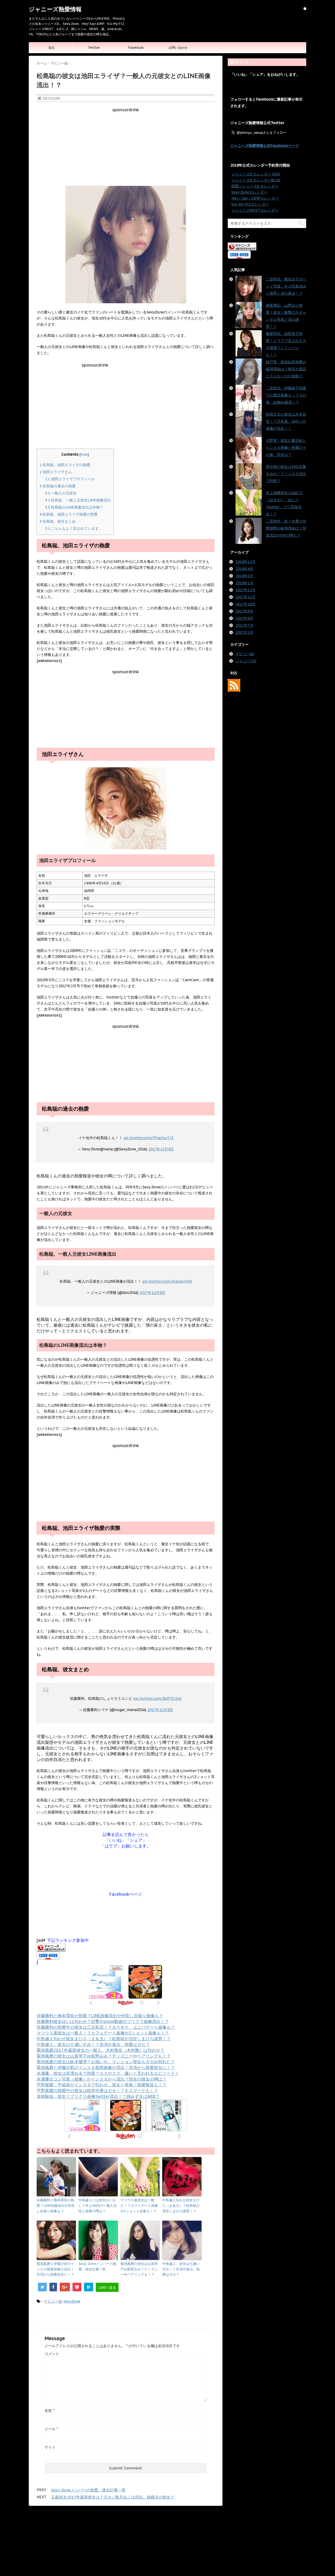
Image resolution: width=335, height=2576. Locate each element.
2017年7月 (244, 625)
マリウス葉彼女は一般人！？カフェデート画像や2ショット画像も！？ (103, 2033)
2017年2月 (244, 632)
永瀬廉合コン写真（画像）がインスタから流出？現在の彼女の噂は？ (102, 2079)
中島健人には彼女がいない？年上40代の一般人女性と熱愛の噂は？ (98, 2206)
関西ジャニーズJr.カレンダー (255, 186)
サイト (50, 2447)
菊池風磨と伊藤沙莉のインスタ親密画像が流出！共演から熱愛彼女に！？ (106, 2067)
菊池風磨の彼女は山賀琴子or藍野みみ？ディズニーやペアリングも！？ (104, 2056)
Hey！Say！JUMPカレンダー (255, 198)
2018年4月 (244, 569)
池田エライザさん (56, 472)
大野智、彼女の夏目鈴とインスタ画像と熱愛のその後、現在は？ (286, 448)
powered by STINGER (212, 2567)
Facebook (136, 48)
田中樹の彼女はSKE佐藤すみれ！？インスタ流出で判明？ (286, 474)
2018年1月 (244, 583)
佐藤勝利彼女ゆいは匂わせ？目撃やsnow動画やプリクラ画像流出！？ (103, 2021)
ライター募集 (174, 2525)
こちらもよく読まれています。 (74, 528)
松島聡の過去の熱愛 (58, 486)
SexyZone (72, 2301)
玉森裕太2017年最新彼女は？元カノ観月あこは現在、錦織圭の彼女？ (113, 2497)
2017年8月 (244, 618)
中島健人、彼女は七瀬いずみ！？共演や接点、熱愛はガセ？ (93, 2044)
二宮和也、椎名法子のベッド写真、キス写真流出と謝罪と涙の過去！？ (286, 286)
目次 (52, 48)
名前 (49, 2410)
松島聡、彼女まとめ (58, 521)
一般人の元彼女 (61, 493)
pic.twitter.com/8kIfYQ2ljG (157, 1698)
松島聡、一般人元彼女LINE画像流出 (78, 500)
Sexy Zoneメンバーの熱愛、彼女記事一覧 (97, 2266)
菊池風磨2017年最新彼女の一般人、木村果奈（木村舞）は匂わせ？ (100, 2050)
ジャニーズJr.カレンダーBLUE (256, 180)
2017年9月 (244, 611)
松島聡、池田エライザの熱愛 (65, 465)
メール (51, 2429)
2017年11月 (245, 597)
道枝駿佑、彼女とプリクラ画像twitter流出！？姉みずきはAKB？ (98, 2096)
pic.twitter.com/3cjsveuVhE (167, 1281)
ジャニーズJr (246, 661)
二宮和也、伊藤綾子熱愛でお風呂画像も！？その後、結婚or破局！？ (286, 395)
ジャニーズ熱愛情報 (55, 9)
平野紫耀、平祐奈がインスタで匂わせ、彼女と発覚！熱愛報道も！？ (102, 2085)
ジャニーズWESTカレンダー (255, 210)
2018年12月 (245, 562)
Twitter (94, 48)
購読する (241, 62)
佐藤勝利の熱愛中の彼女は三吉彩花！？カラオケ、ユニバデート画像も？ (106, 2027)
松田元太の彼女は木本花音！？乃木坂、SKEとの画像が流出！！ (286, 421)
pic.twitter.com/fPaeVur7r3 (148, 1138)
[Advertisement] (126, 149)
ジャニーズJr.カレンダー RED (256, 174)
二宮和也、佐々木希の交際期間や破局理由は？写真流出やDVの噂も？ (286, 528)
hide (84, 454)
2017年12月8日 (161, 1149)
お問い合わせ (178, 48)
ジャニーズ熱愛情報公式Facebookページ (265, 146)
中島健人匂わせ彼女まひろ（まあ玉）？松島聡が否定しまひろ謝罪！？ (104, 2039)
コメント (52, 2354)
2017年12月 (245, 590)
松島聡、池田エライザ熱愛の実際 (69, 514)
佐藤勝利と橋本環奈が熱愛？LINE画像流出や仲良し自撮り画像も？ (100, 2016)
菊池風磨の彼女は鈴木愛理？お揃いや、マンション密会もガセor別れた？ (106, 2062)
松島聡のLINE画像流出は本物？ (74, 507)
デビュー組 (53, 2301)
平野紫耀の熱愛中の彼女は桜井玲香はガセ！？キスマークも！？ (97, 2090)
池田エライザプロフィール (70, 479)
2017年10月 (245, 604)
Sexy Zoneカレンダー (249, 192)
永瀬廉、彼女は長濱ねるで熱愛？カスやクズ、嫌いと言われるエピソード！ (108, 2073)
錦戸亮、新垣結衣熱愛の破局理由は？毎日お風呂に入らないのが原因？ (286, 369)
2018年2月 (244, 576)
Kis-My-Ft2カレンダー (250, 204)
